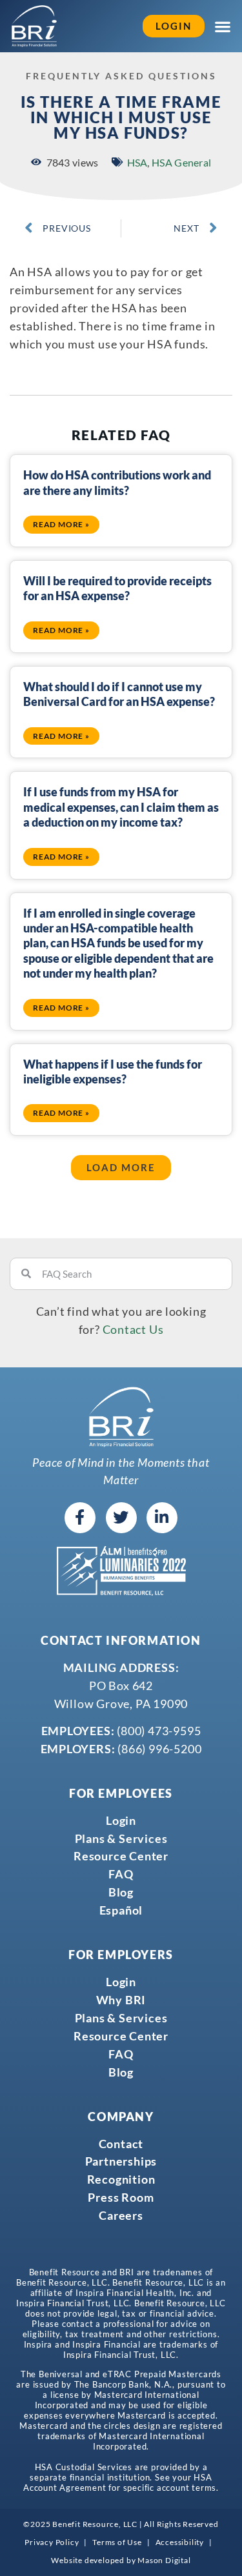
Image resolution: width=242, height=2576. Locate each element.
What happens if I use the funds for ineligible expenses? (113, 1072)
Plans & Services (121, 1838)
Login (121, 1820)
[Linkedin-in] (162, 1518)
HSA (137, 162)
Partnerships (121, 2161)
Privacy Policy (52, 2542)
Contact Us (133, 1329)
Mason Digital (164, 2560)
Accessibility (180, 2542)
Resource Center (121, 1856)
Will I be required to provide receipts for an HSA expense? (117, 588)
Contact (121, 2144)
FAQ (121, 1874)
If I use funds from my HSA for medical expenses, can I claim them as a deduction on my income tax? (121, 807)
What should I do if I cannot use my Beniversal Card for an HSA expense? (119, 694)
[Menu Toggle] (223, 26)
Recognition (121, 2179)
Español (121, 1910)
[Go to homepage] (34, 26)
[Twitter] (121, 1518)
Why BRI (121, 2000)
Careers (121, 2215)
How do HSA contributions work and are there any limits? (117, 482)
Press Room (121, 2197)
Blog (121, 1892)
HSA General (181, 162)
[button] (121, 1168)
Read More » (61, 524)
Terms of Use (117, 2542)
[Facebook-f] (80, 1518)
